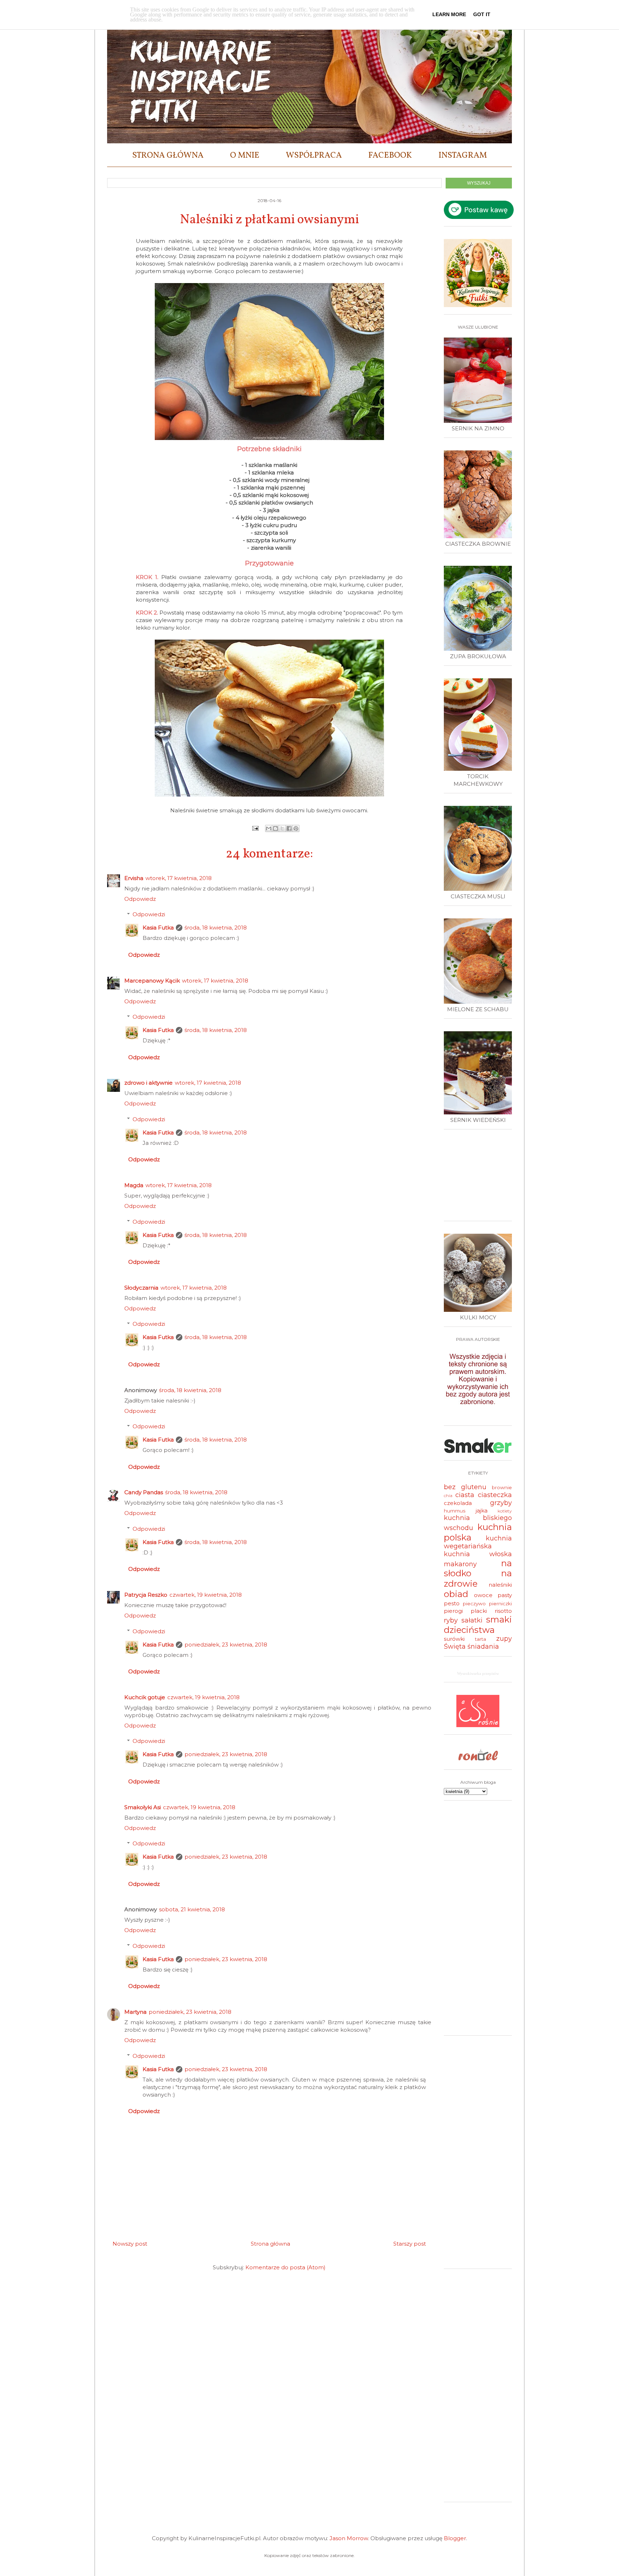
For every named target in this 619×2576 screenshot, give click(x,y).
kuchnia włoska (478, 1554)
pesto (452, 1603)
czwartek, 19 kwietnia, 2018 (206, 1595)
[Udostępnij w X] (282, 828)
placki (479, 1611)
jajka (482, 1511)
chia (448, 1495)
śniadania (483, 1647)
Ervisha (134, 878)
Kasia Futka (158, 928)
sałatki (472, 1620)
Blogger (455, 2538)
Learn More (449, 14)
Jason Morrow (349, 2538)
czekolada (458, 1503)
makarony (460, 1564)
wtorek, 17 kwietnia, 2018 (179, 878)
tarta (481, 1639)
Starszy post (410, 2244)
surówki (454, 1639)
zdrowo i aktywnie (148, 1083)
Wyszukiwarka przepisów (478, 1673)
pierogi (453, 1611)
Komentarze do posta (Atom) (285, 2267)
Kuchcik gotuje (145, 1697)
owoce (483, 1595)
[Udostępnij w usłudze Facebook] (289, 828)
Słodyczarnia (141, 1288)
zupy (504, 1639)
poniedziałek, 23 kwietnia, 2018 (226, 1645)
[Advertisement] (480, 1178)
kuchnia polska (478, 1532)
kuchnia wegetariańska (478, 1542)
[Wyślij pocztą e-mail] (269, 828)
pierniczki (500, 1604)
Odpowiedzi (149, 914)
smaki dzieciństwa (478, 1625)
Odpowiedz (140, 899)
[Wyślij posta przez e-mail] (255, 828)
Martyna (135, 2012)
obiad (456, 1594)
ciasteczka (495, 1495)
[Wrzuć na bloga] (275, 828)
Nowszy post (130, 2244)
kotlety (505, 1511)
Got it (482, 14)
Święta (455, 1647)
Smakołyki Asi (143, 1807)
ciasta (465, 1495)
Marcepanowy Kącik (152, 981)
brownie (502, 1487)
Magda (134, 1185)
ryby (451, 1620)
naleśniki (500, 1585)
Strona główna (270, 2244)
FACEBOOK (390, 156)
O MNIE (245, 156)
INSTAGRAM (463, 156)
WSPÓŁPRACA (314, 156)
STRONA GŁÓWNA (168, 156)
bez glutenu (465, 1487)
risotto (503, 1611)
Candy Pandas (144, 1492)
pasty (505, 1595)
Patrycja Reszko (146, 1595)
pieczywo (474, 1604)
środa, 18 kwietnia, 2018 (216, 928)
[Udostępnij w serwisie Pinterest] (296, 828)
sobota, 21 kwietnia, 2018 (192, 1909)
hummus (455, 1511)
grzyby (501, 1503)
